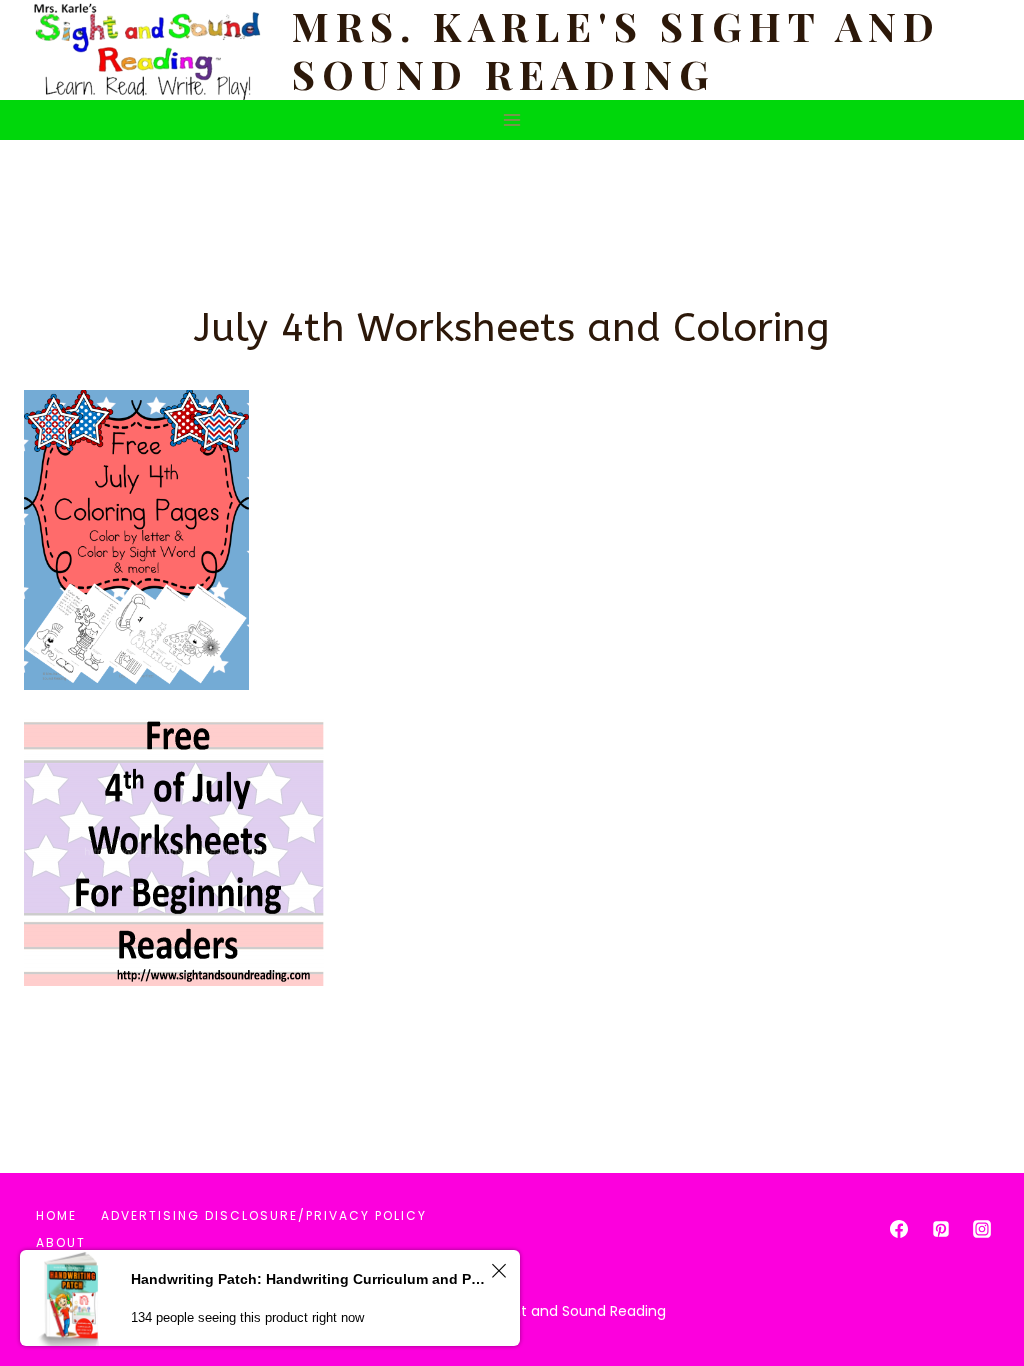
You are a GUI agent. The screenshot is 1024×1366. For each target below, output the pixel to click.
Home (56, 1215)
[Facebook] (899, 1229)
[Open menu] (512, 119)
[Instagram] (982, 1229)
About (61, 1242)
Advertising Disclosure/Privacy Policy (264, 1215)
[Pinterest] (941, 1229)
